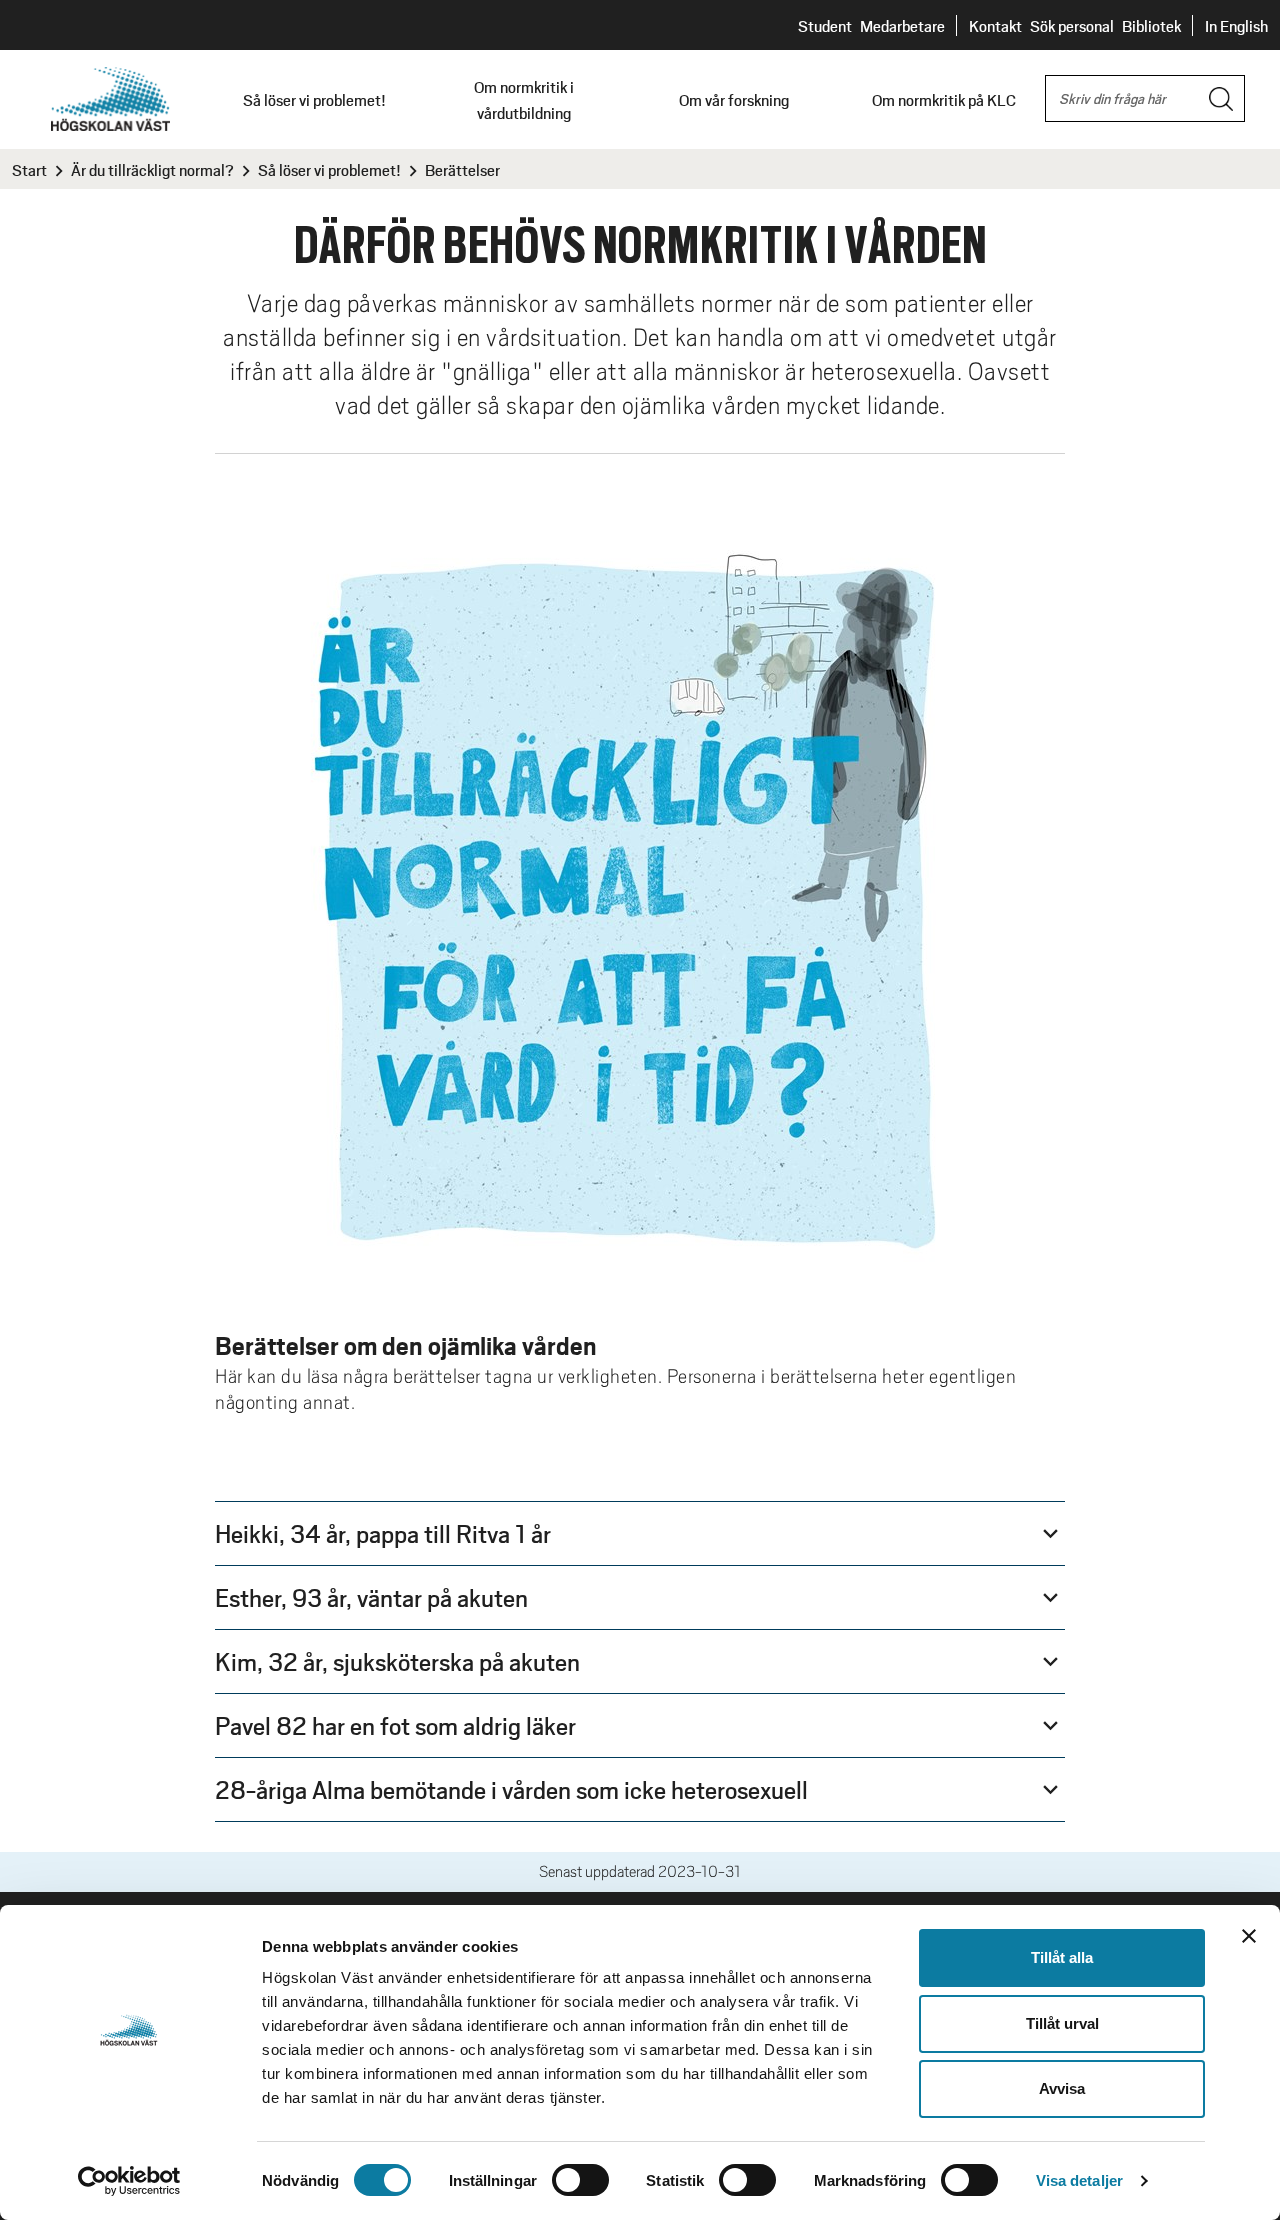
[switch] (580, 2180)
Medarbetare (902, 25)
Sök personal (1072, 25)
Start (29, 169)
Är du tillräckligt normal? (152, 169)
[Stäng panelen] (1249, 1936)
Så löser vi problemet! (314, 99)
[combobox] (1145, 98)
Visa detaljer (1079, 2180)
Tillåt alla (1062, 1957)
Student (825, 25)
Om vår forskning (734, 99)
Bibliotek (1151, 25)
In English (1236, 25)
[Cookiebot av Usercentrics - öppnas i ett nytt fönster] (129, 2181)
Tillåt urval (1062, 2023)
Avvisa (1062, 2088)
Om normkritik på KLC (944, 99)
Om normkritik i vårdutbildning (524, 99)
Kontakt (995, 25)
